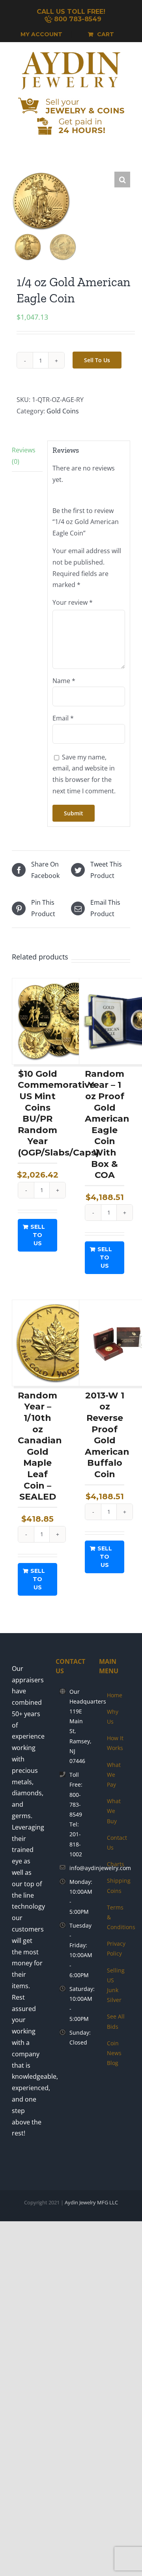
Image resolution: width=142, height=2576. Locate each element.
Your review (73, 602)
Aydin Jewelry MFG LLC (91, 2202)
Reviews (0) (24, 456)
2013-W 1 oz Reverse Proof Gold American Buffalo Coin (107, 1435)
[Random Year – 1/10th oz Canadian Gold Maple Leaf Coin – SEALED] (55, 1343)
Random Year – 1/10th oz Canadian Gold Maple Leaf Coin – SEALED (40, 1446)
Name (64, 681)
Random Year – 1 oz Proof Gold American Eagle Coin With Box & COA (107, 1124)
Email (63, 718)
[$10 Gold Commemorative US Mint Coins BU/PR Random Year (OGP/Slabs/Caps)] (55, 1021)
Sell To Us (97, 360)
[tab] (27, 456)
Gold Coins (63, 411)
